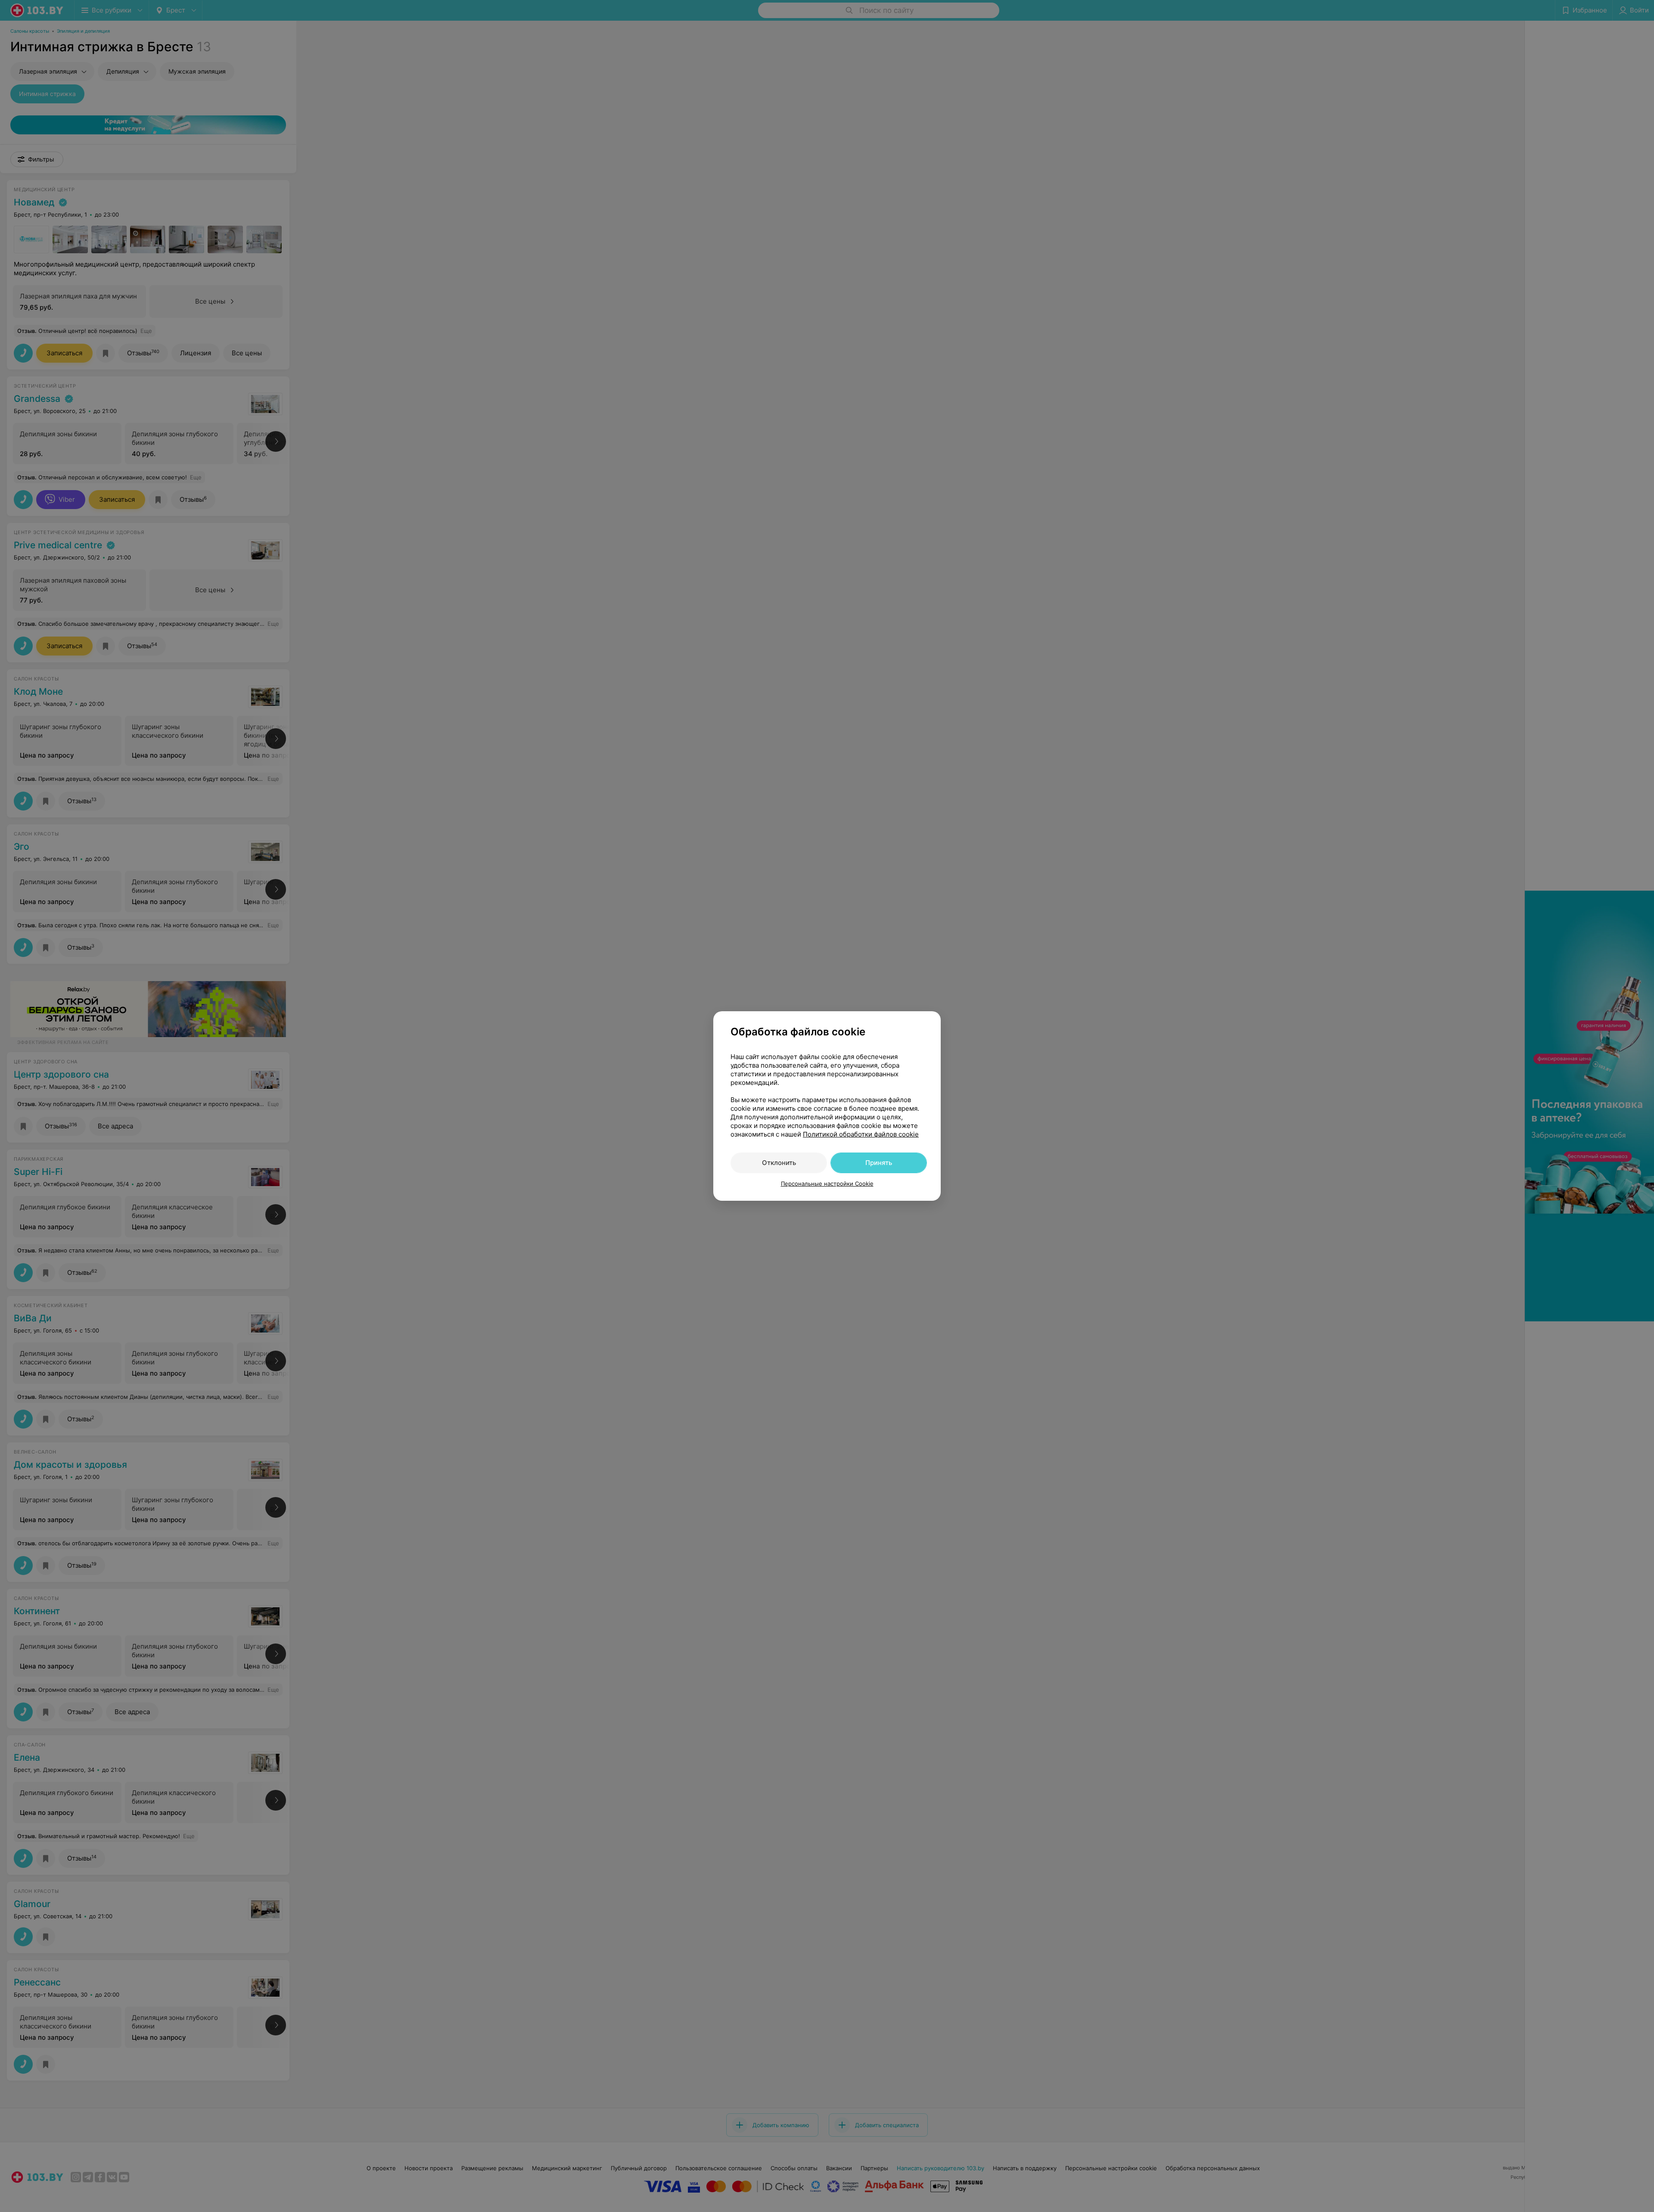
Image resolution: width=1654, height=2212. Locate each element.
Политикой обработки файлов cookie (861, 1134)
